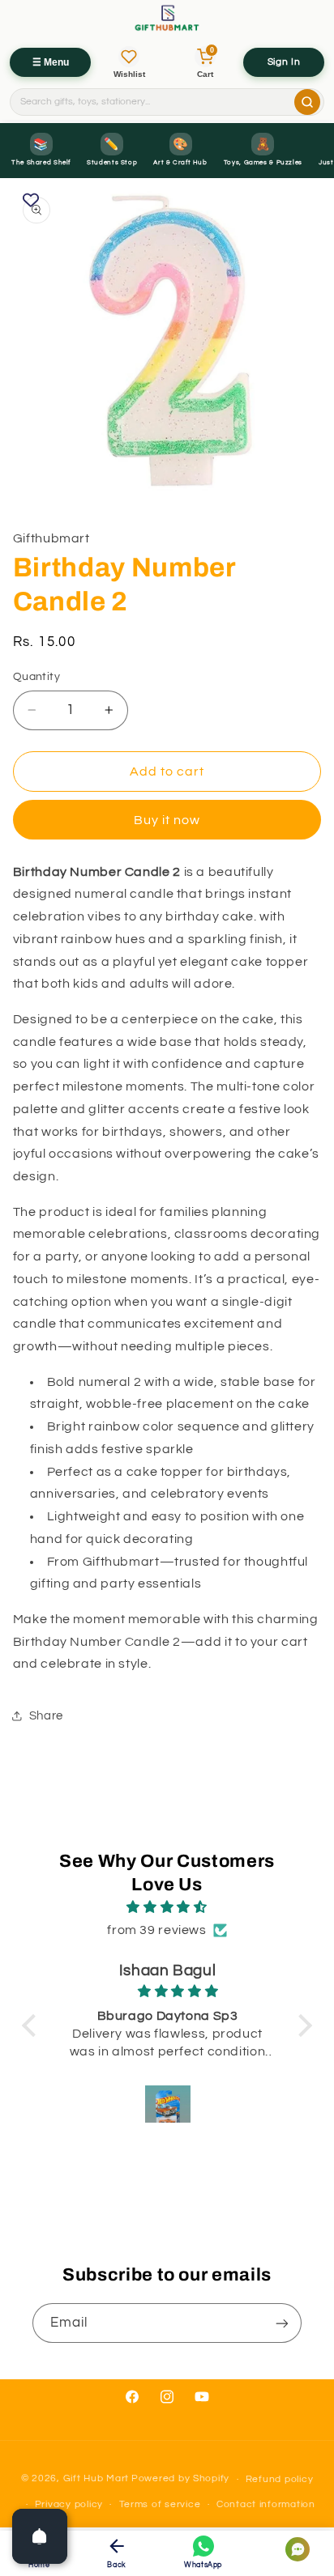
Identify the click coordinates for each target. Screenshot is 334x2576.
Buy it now (167, 820)
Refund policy (280, 2479)
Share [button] (46, 1716)
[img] (167, 1908)
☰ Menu (51, 62)
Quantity (36, 677)
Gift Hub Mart (96, 2479)
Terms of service (160, 2504)
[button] (33, 2026)
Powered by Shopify (180, 2479)
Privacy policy (69, 2504)
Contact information (266, 2504)
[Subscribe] (282, 2323)
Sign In (284, 62)
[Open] (40, 2536)
